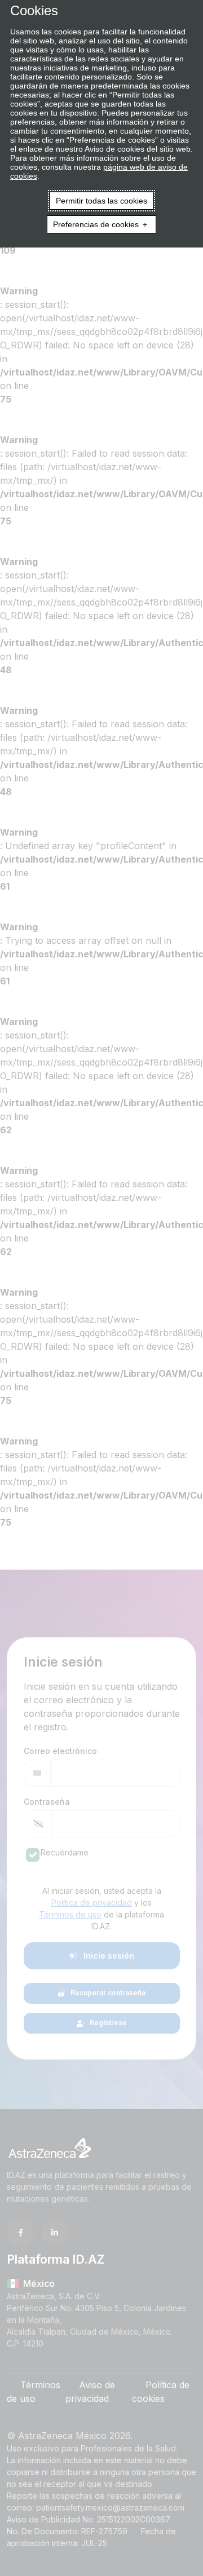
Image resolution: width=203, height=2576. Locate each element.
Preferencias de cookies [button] (96, 224)
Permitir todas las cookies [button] (101, 201)
